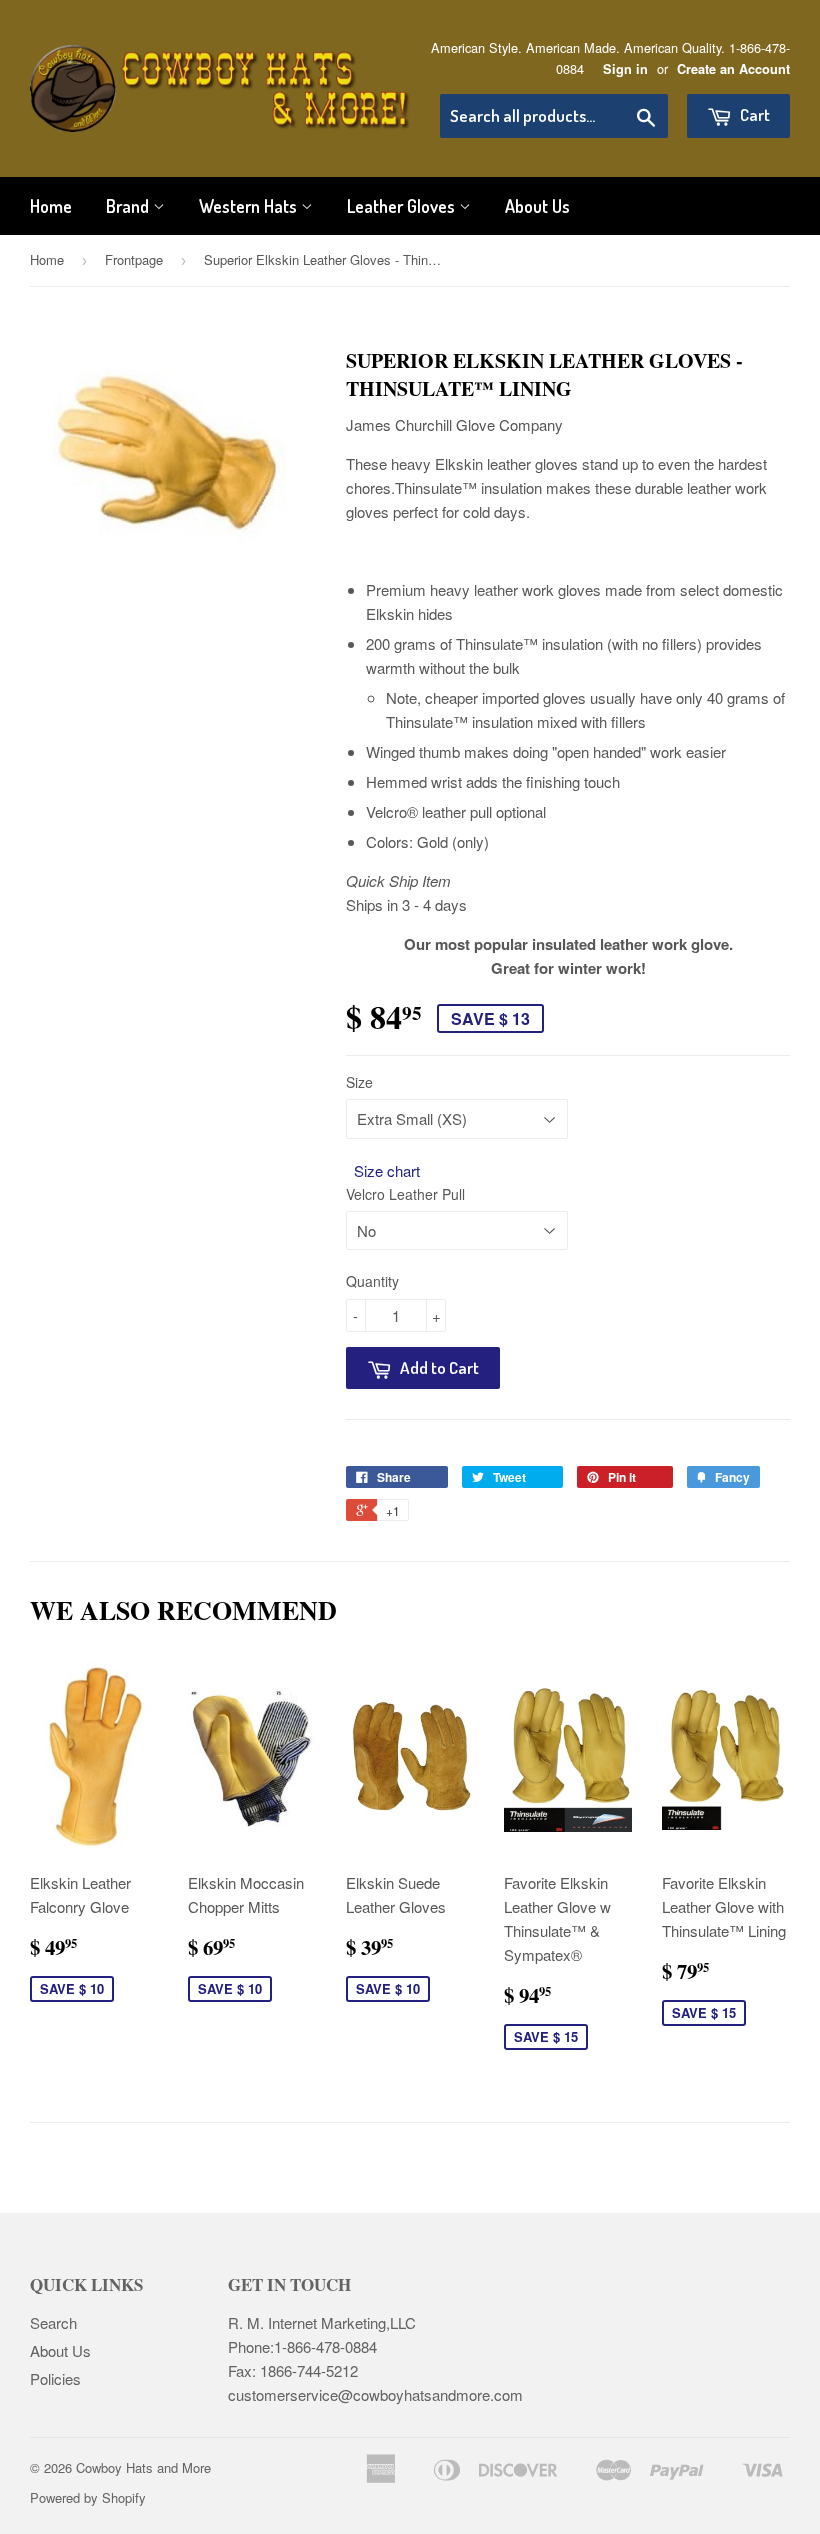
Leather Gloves (403, 206)
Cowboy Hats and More (143, 2467)
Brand (129, 206)
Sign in (625, 69)
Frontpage (134, 259)
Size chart (387, 1170)
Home (51, 206)
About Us (537, 206)
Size (359, 1082)
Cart (753, 114)
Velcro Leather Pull (405, 1194)
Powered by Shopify (88, 2497)
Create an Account (733, 69)
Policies (55, 2378)
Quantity (372, 1281)
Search (53, 2322)
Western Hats (250, 206)
